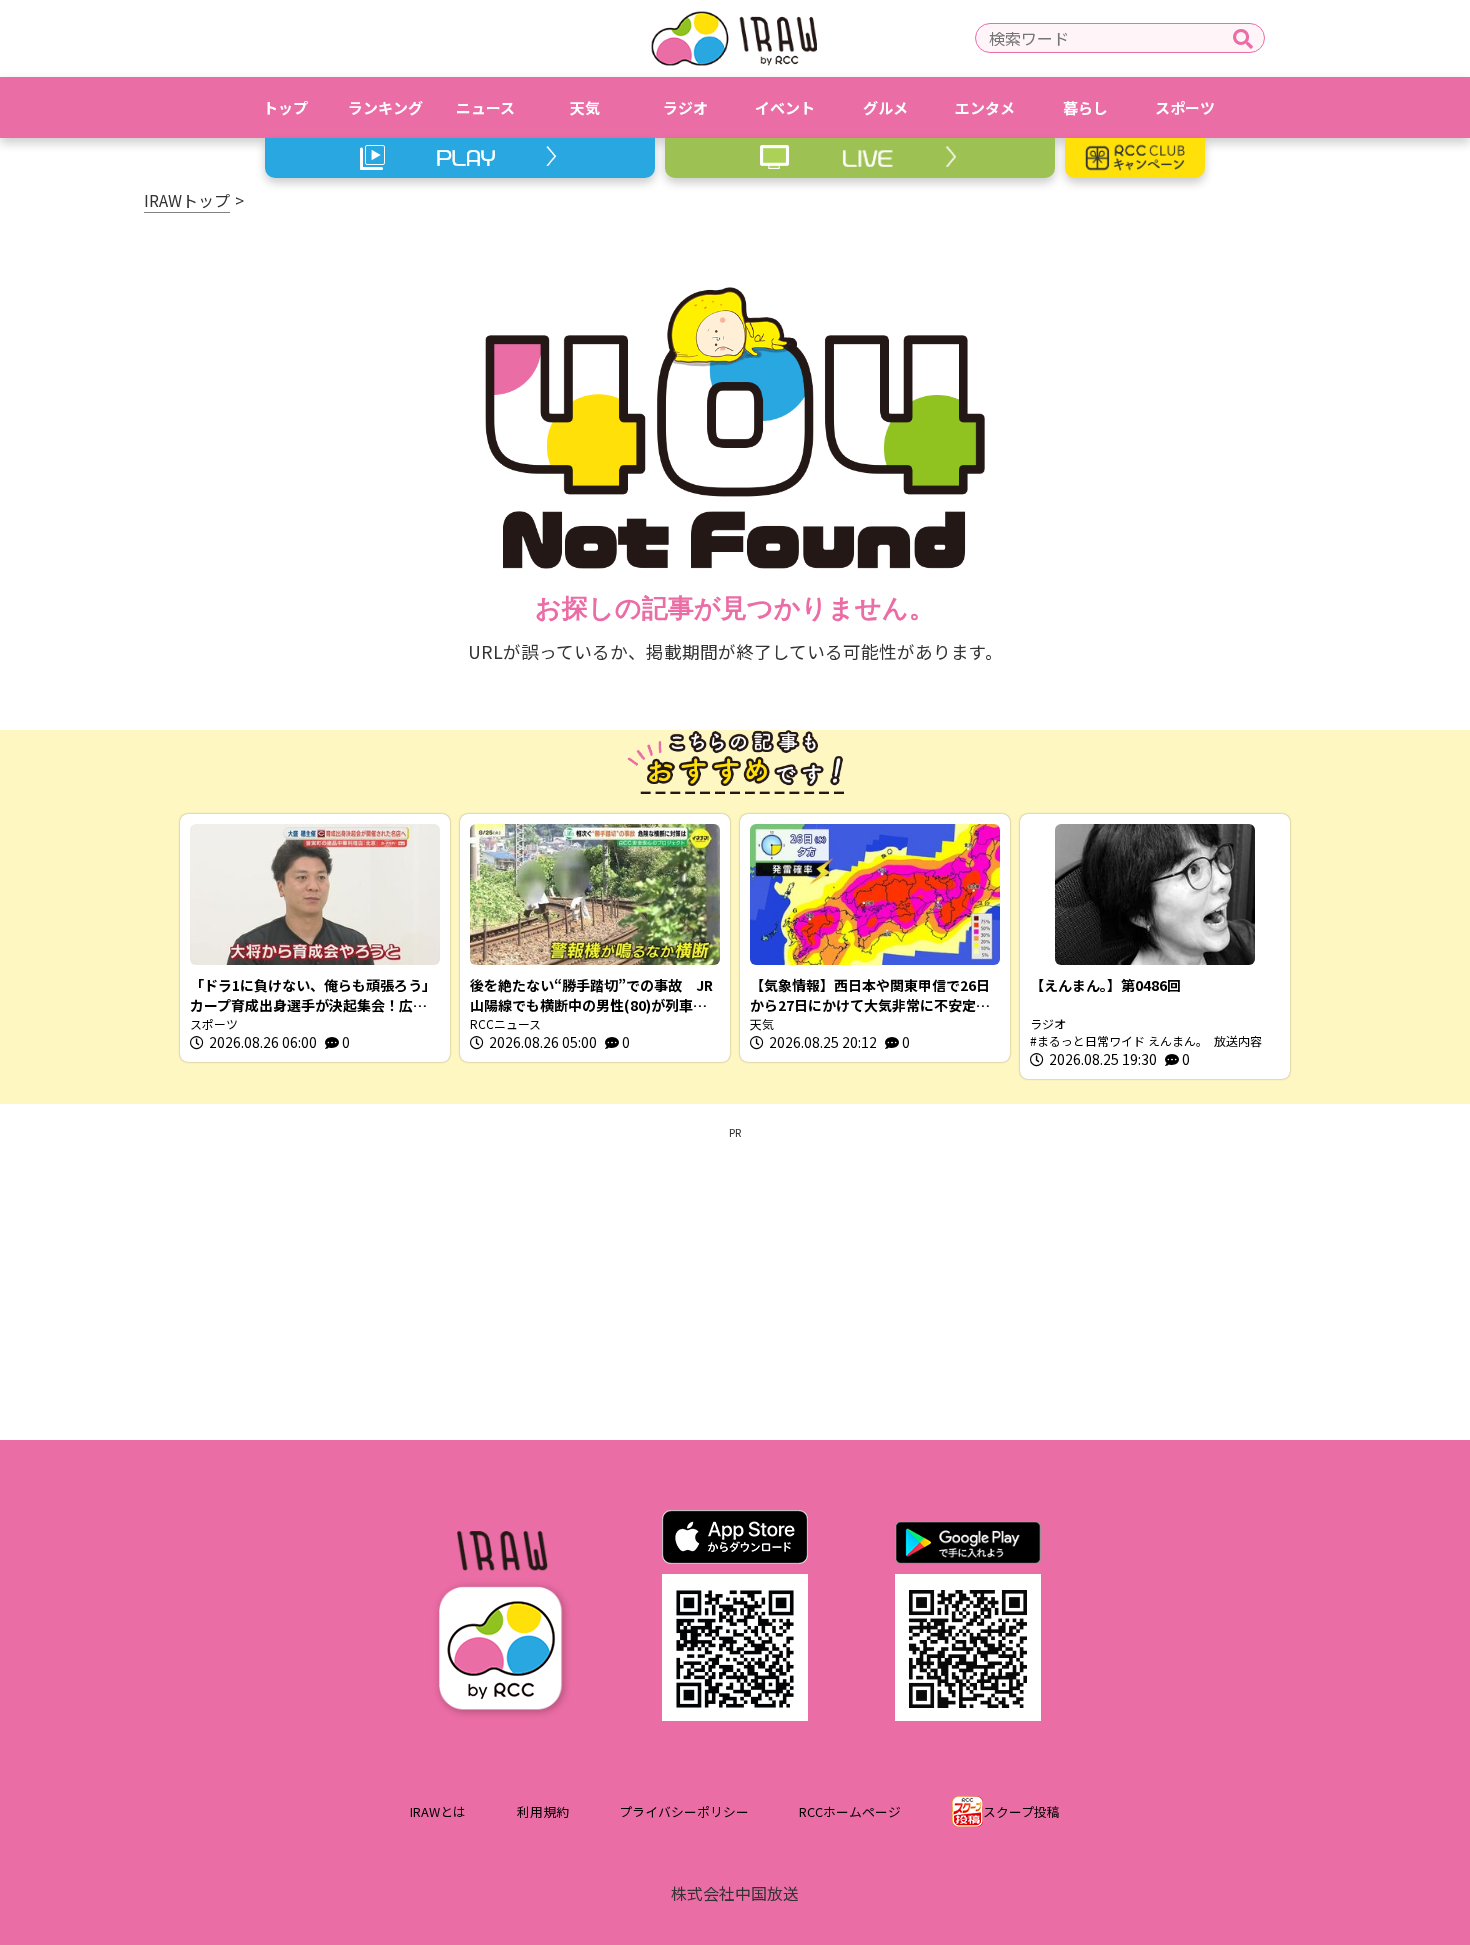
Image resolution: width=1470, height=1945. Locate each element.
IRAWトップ (187, 200)
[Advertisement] (735, 1280)
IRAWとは (438, 1811)
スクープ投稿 (1021, 1811)
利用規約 (543, 1811)
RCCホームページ (850, 1811)
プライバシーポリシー (684, 1811)
